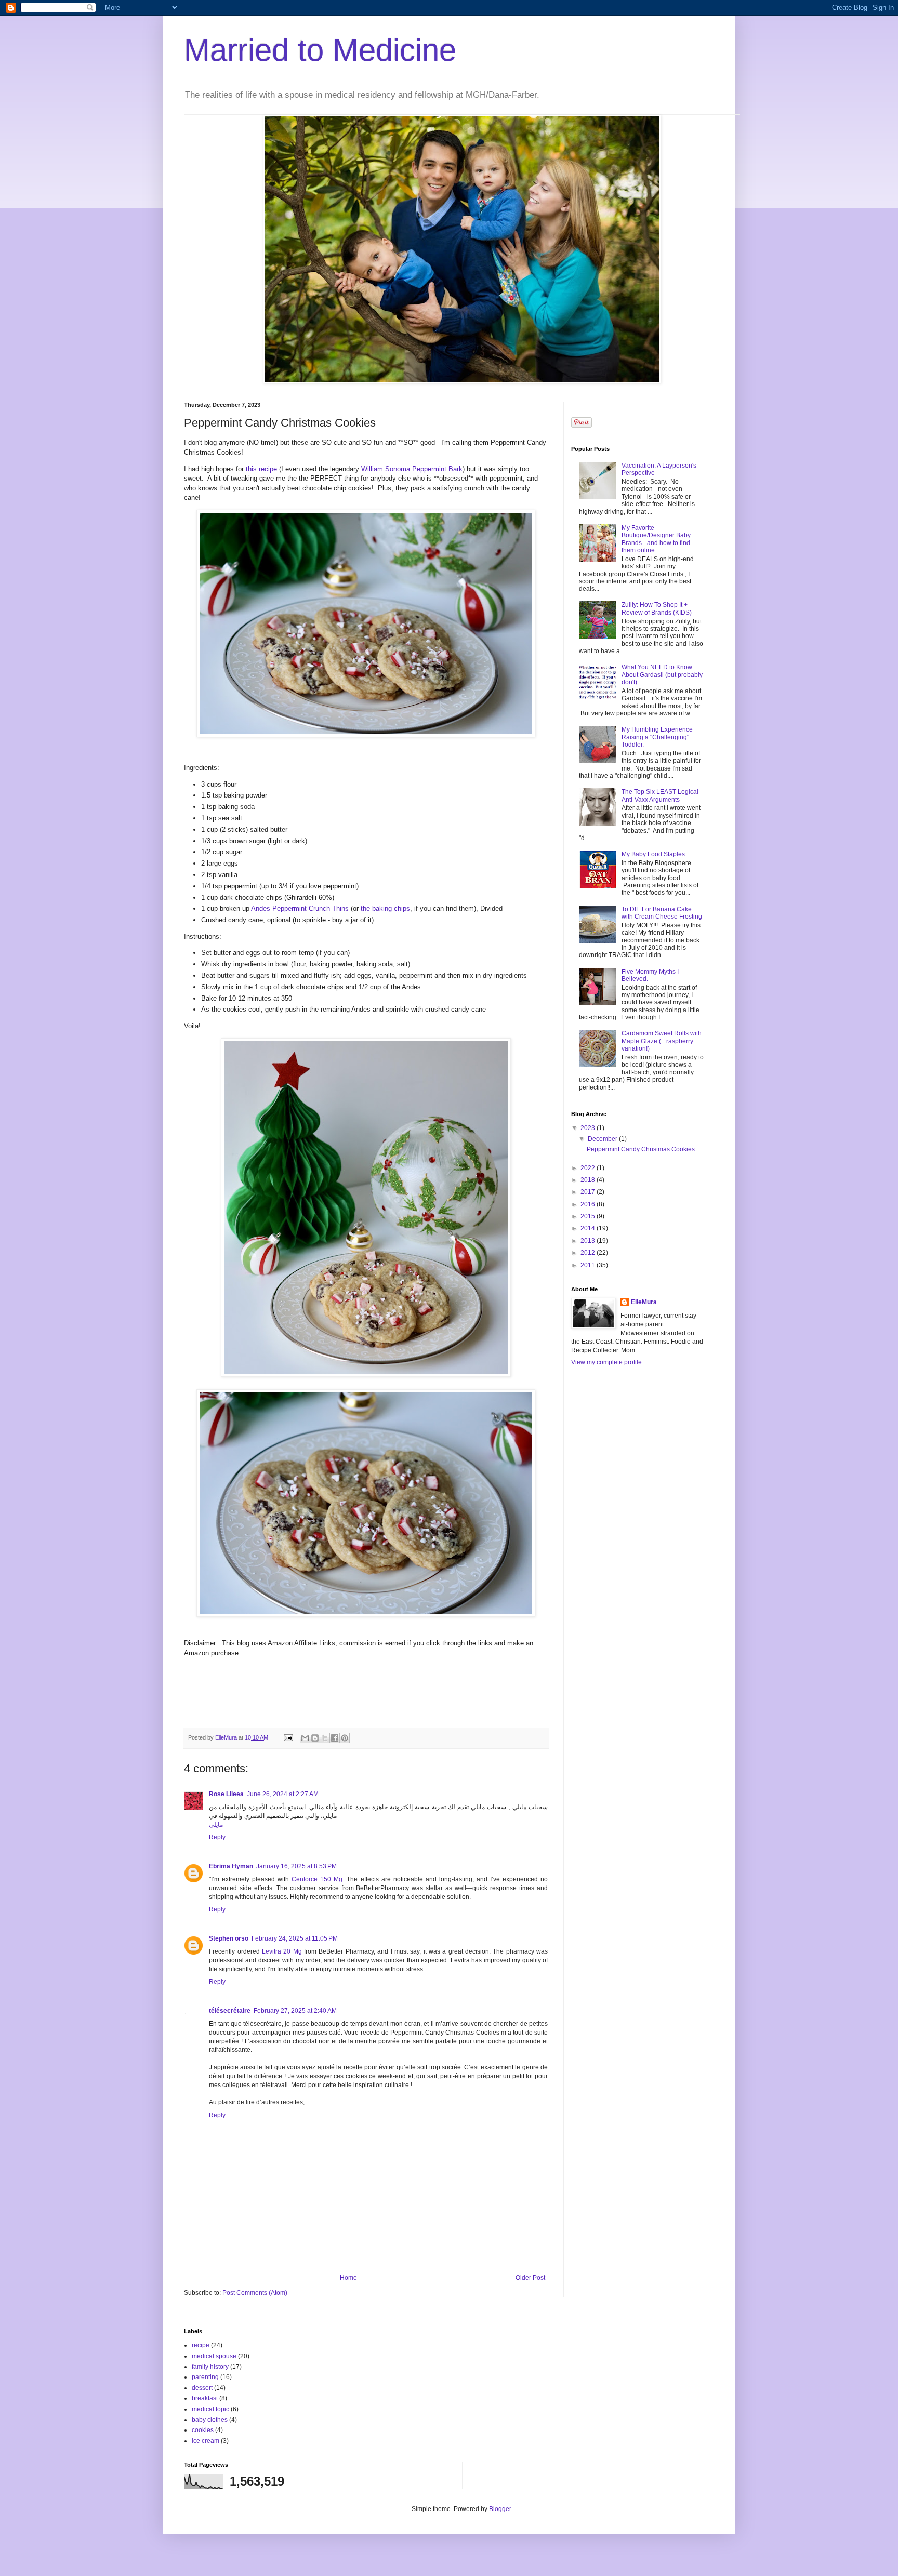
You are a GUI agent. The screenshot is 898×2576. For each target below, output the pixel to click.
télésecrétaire (230, 2011)
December (603, 1139)
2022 (589, 1168)
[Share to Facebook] (335, 1738)
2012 (589, 1253)
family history (210, 2367)
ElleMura (644, 1302)
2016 (589, 1204)
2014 (589, 1228)
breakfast (205, 2398)
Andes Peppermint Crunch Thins (300, 908)
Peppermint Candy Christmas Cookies (641, 1149)
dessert (202, 2388)
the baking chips (385, 908)
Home (348, 2278)
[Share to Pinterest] (345, 1738)
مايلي (216, 1825)
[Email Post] (288, 1737)
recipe (201, 2345)
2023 (589, 1128)
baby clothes (210, 2420)
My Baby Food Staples (653, 854)
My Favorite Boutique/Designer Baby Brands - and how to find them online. (656, 539)
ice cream (206, 2441)
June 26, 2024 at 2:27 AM (283, 1794)
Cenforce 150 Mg (317, 1879)
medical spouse (214, 2356)
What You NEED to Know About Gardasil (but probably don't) (662, 675)
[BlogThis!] (315, 1738)
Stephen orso (229, 1938)
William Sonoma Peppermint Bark (412, 469)
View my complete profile (606, 1362)
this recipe (261, 469)
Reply (217, 1837)
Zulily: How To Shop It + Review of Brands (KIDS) (657, 608)
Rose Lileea (226, 1794)
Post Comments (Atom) (255, 2293)
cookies (203, 2430)
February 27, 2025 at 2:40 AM (295, 2011)
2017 (589, 1192)
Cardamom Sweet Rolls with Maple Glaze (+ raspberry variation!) (662, 1041)
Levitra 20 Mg (282, 1951)
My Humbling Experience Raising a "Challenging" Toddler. (657, 737)
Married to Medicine (320, 50)
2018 (589, 1180)
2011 (589, 1265)
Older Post (530, 2278)
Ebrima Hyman (231, 1866)
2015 (589, 1216)
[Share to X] (325, 1738)
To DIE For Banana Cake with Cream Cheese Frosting (662, 913)
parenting (205, 2377)
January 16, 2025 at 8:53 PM (296, 1866)
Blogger (500, 2509)
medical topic (210, 2409)
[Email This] (305, 1738)
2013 (589, 1241)
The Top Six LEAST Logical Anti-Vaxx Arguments (660, 795)
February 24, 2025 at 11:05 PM (295, 1938)
